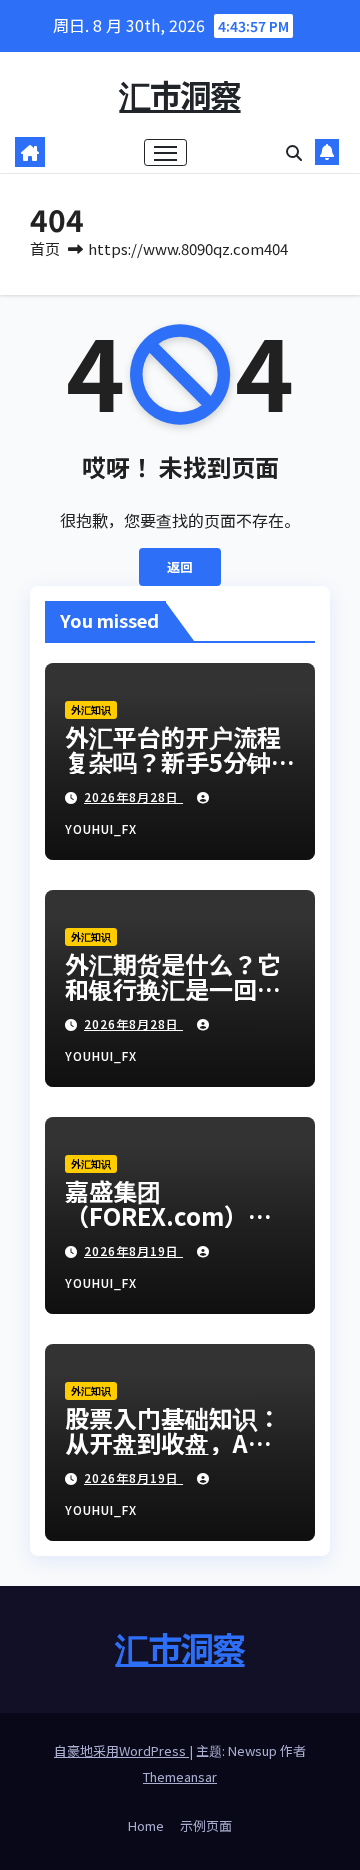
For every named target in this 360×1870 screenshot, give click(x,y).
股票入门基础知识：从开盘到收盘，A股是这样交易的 (173, 1442)
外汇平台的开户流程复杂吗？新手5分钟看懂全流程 (180, 761)
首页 (45, 248)
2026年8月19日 (133, 1250)
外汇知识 (91, 709)
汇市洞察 (179, 94)
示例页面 (206, 1825)
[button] (294, 152)
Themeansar (180, 1776)
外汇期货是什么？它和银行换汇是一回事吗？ (173, 988)
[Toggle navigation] (166, 153)
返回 (180, 566)
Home (146, 1825)
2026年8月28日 (133, 796)
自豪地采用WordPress (121, 1750)
